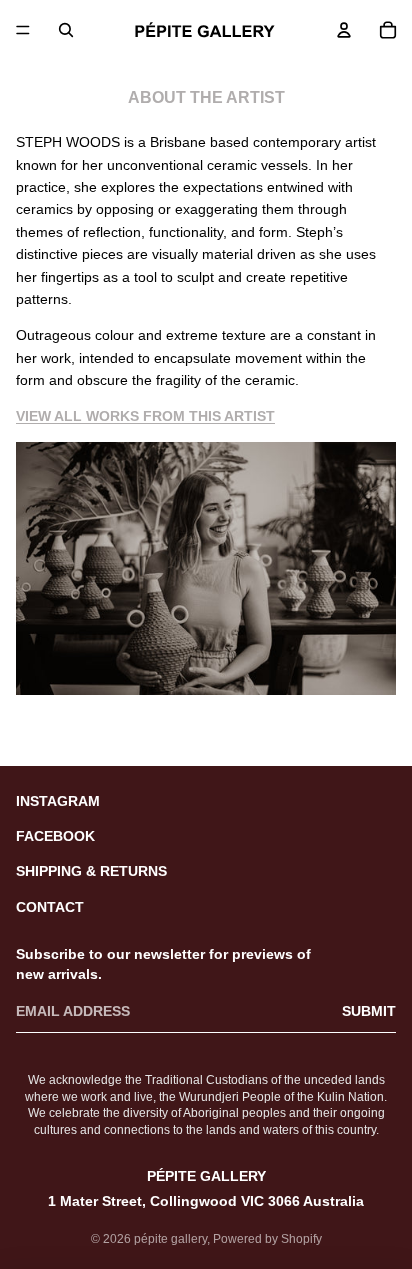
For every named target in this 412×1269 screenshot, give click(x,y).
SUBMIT (369, 1011)
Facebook (55, 836)
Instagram (58, 801)
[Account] (344, 30)
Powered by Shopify (267, 1239)
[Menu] (23, 30)
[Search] (66, 30)
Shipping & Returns (91, 871)
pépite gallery (170, 1239)
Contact (50, 907)
